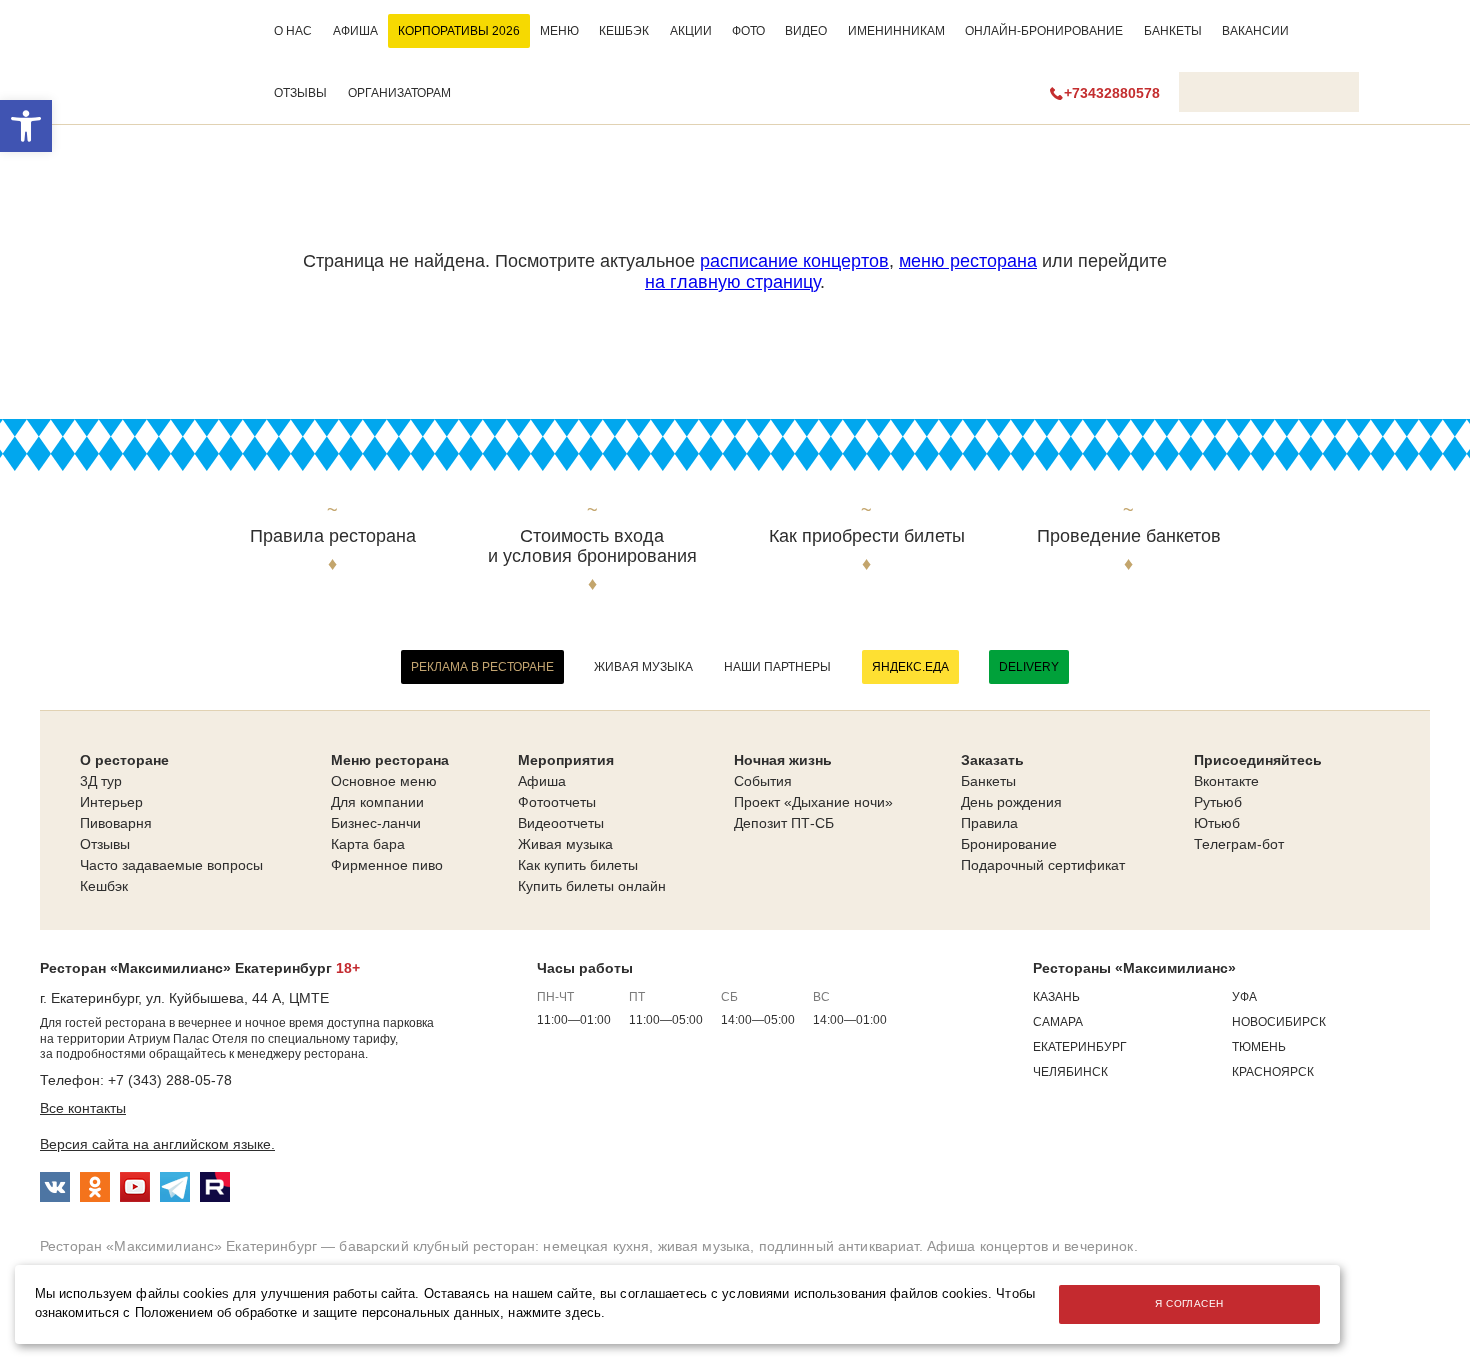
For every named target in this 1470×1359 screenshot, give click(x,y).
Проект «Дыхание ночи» (813, 802)
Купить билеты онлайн (592, 886)
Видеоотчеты (561, 823)
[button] (26, 126)
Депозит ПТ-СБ (784, 823)
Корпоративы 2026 (459, 31)
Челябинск (1070, 1072)
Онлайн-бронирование (1044, 31)
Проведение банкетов (1129, 536)
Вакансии (1255, 31)
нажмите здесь (554, 1313)
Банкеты (1173, 31)
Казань (1056, 997)
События (763, 781)
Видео (806, 31)
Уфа (1244, 997)
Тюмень (1259, 1047)
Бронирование (1009, 844)
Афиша (355, 31)
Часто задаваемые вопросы (171, 865)
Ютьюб (1217, 823)
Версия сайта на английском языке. (157, 1144)
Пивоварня (116, 823)
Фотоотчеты (557, 802)
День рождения (1011, 802)
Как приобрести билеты (867, 536)
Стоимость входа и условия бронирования (592, 546)
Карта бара (368, 844)
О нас (293, 31)
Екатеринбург (1080, 1047)
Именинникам (896, 31)
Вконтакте (1226, 781)
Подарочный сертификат (1043, 865)
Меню (559, 31)
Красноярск (1273, 1072)
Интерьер (111, 802)
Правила (989, 823)
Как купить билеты (578, 865)
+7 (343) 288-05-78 (170, 1080)
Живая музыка (643, 667)
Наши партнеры (777, 667)
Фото (748, 31)
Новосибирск (1279, 1022)
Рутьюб (1218, 802)
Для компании (377, 802)
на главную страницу (732, 282)
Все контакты (83, 1108)
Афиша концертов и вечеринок (1030, 1246)
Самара (1058, 1022)
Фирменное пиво (387, 865)
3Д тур (101, 781)
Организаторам (399, 93)
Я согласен (1189, 1303)
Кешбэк (624, 31)
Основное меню (384, 781)
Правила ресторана (333, 536)
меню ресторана (968, 261)
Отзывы (300, 93)
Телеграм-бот (1239, 844)
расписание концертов (794, 261)
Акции (691, 31)
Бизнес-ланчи (376, 823)
